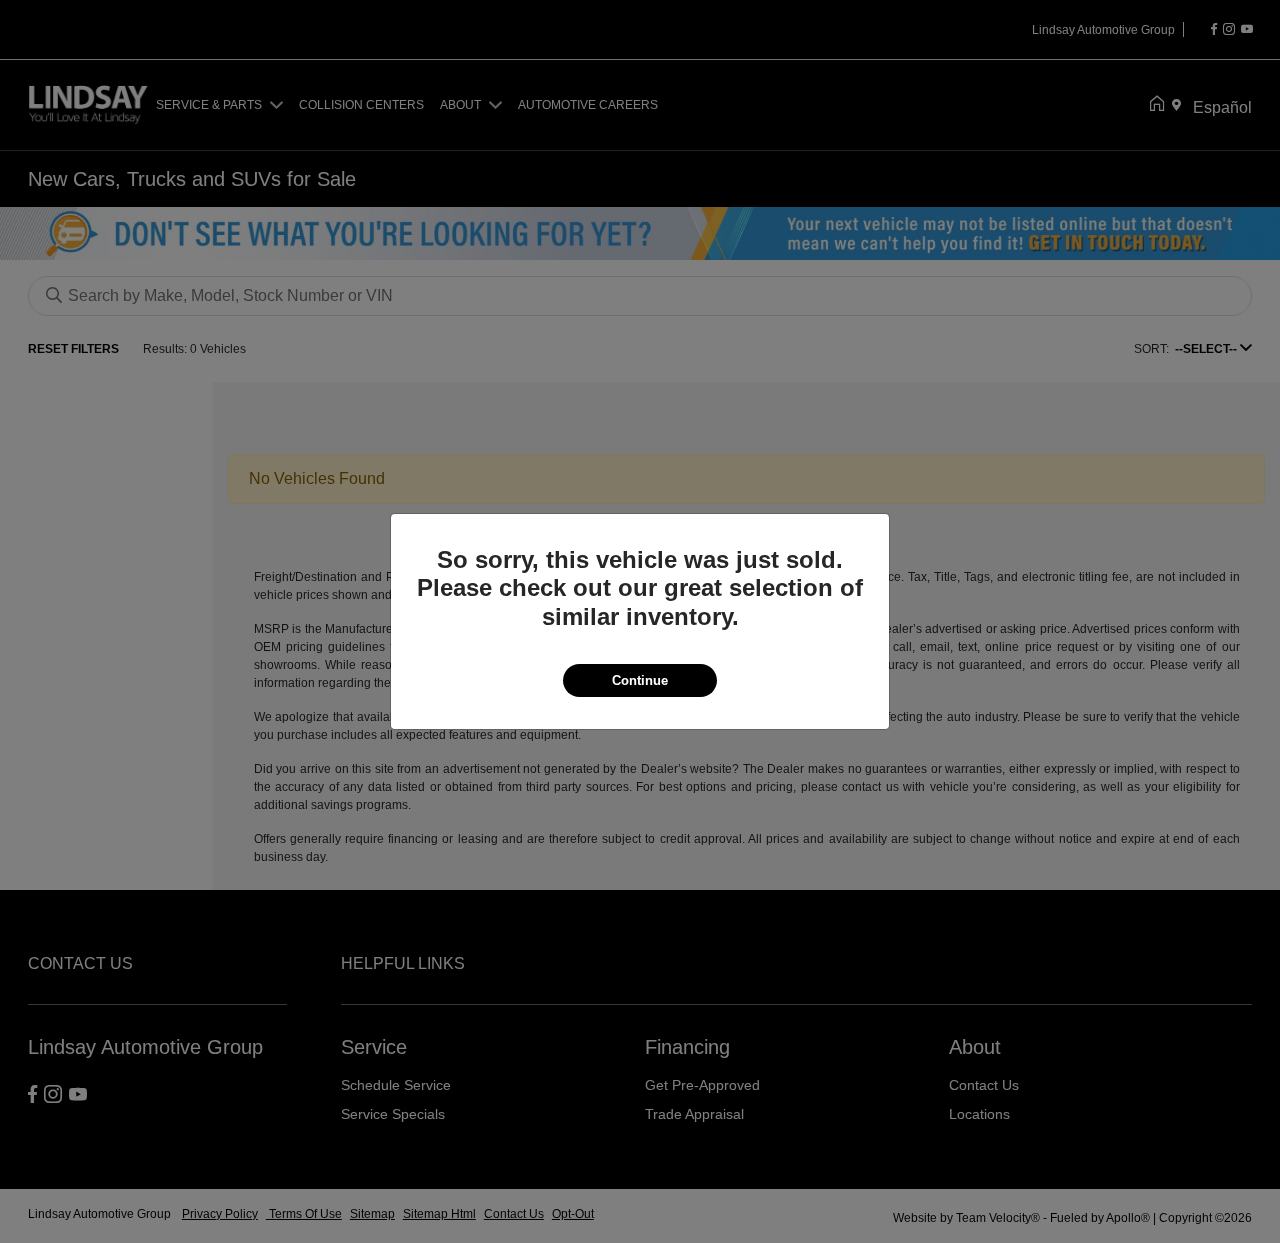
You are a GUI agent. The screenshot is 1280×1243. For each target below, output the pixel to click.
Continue (640, 680)
